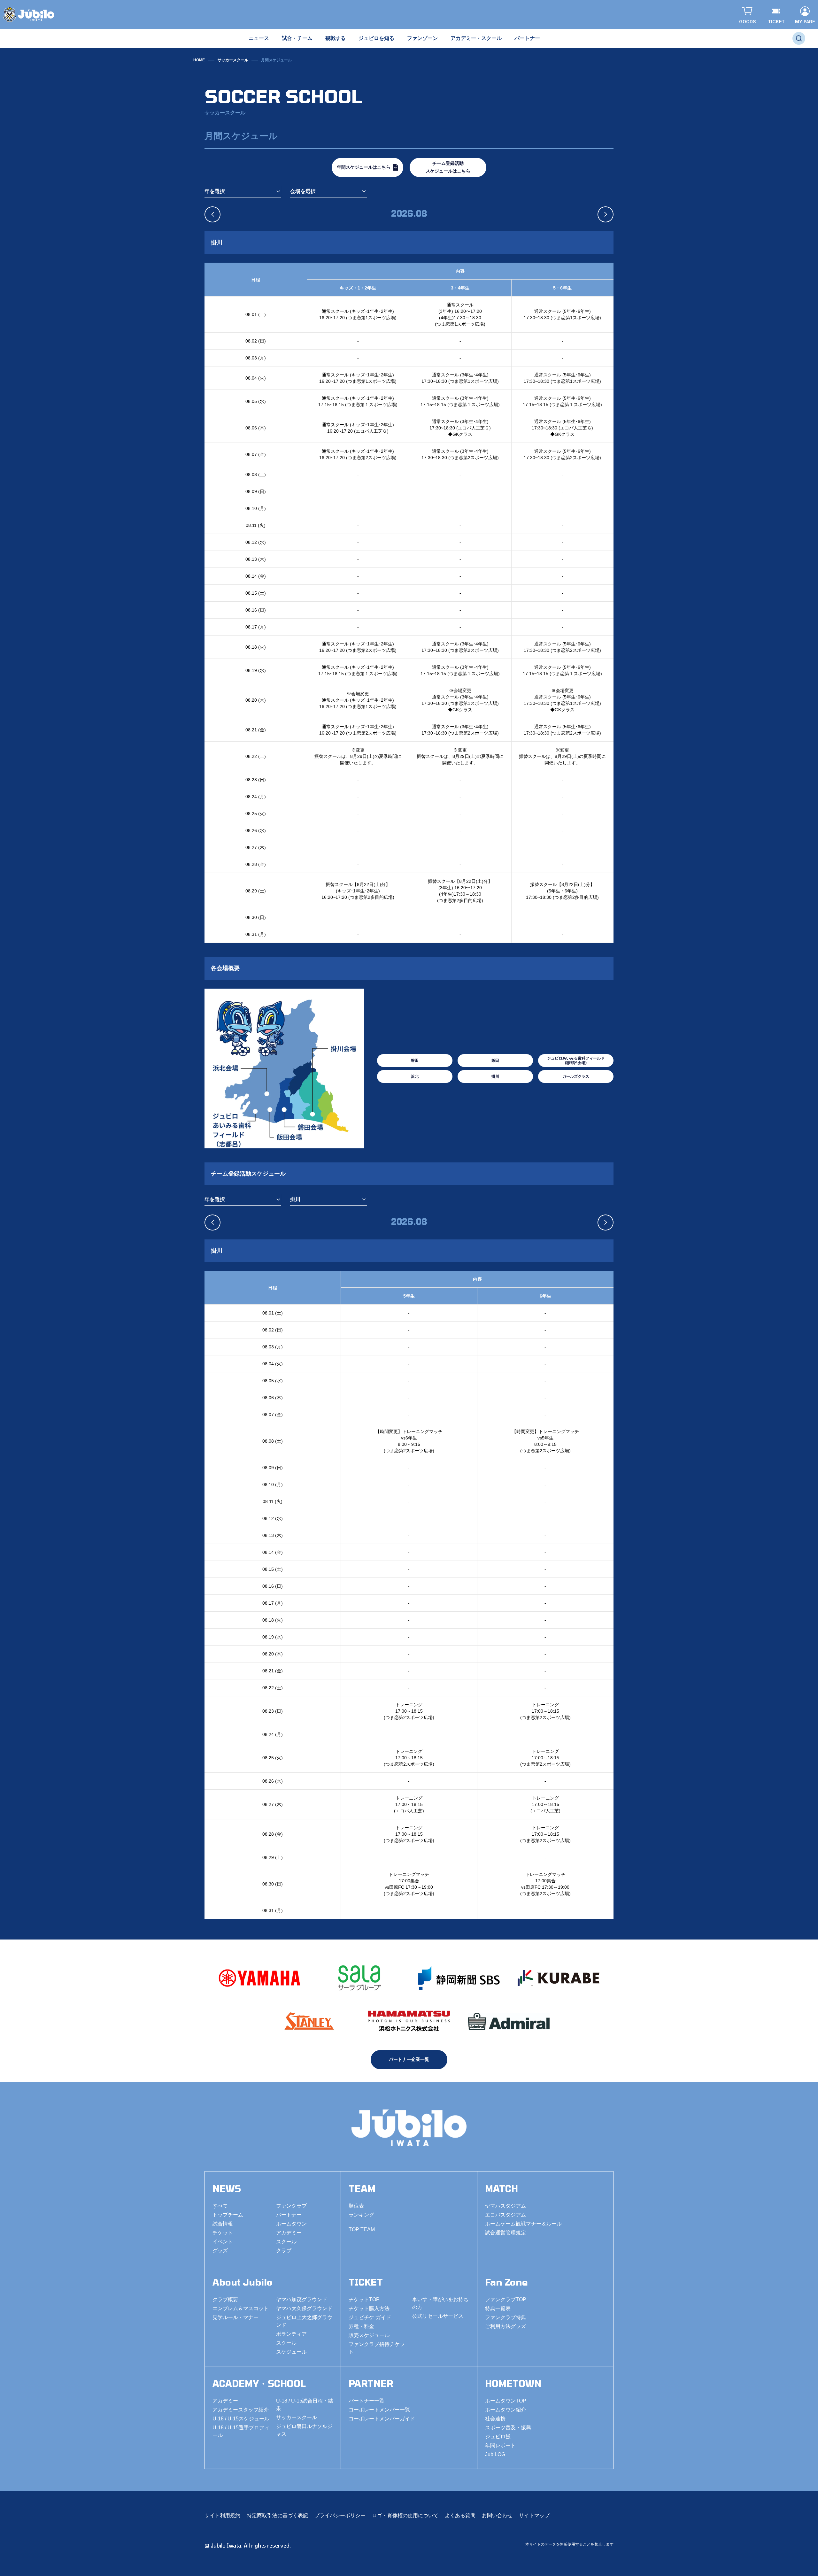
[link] (276, 60)
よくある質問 (460, 2515)
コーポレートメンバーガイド (382, 2419)
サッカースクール (233, 60)
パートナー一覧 (367, 2401)
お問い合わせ (497, 2515)
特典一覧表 (498, 2308)
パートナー (289, 2215)
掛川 (495, 1076)
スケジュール (291, 2352)
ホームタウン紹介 (505, 2410)
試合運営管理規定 (505, 2233)
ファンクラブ (291, 2206)
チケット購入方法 (369, 2308)
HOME (199, 60)
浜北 (415, 1076)
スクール (286, 2242)
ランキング (361, 2215)
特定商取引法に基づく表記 (277, 2515)
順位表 (356, 2206)
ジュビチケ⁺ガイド (370, 2317)
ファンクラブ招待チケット (377, 2348)
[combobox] (243, 192)
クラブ (284, 2251)
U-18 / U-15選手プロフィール (241, 2431)
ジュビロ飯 (498, 2437)
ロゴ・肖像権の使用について (405, 2515)
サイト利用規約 (222, 2515)
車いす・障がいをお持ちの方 (440, 2303)
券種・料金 (361, 2326)
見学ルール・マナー (235, 2317)
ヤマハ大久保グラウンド (304, 2308)
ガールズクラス (576, 1076)
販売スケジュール (369, 2335)
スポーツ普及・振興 (508, 2428)
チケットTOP (364, 2299)
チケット (223, 2233)
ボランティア (291, 2334)
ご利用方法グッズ (505, 2326)
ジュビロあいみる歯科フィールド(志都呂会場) (576, 1060)
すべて (220, 2206)
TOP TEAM (362, 2229)
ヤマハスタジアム (505, 2206)
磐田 (415, 1060)
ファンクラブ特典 (505, 2317)
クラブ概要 (225, 2299)
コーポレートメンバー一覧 (379, 2410)
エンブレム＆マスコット (241, 2308)
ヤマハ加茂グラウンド (302, 2299)
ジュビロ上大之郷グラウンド (304, 2321)
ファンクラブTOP (506, 2299)
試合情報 (223, 2224)
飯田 (495, 1060)
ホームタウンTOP (506, 2401)
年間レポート (500, 2445)
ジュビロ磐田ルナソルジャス (304, 2430)
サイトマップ (534, 2515)
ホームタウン (291, 2224)
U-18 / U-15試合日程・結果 (305, 2405)
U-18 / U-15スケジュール (241, 2419)
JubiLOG (495, 2454)
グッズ (220, 2251)
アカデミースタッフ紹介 (241, 2410)
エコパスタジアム (505, 2215)
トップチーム (228, 2215)
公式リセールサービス (438, 2316)
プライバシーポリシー (340, 2515)
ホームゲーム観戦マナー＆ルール (523, 2224)
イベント (223, 2242)
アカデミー (289, 2233)
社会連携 (495, 2419)
